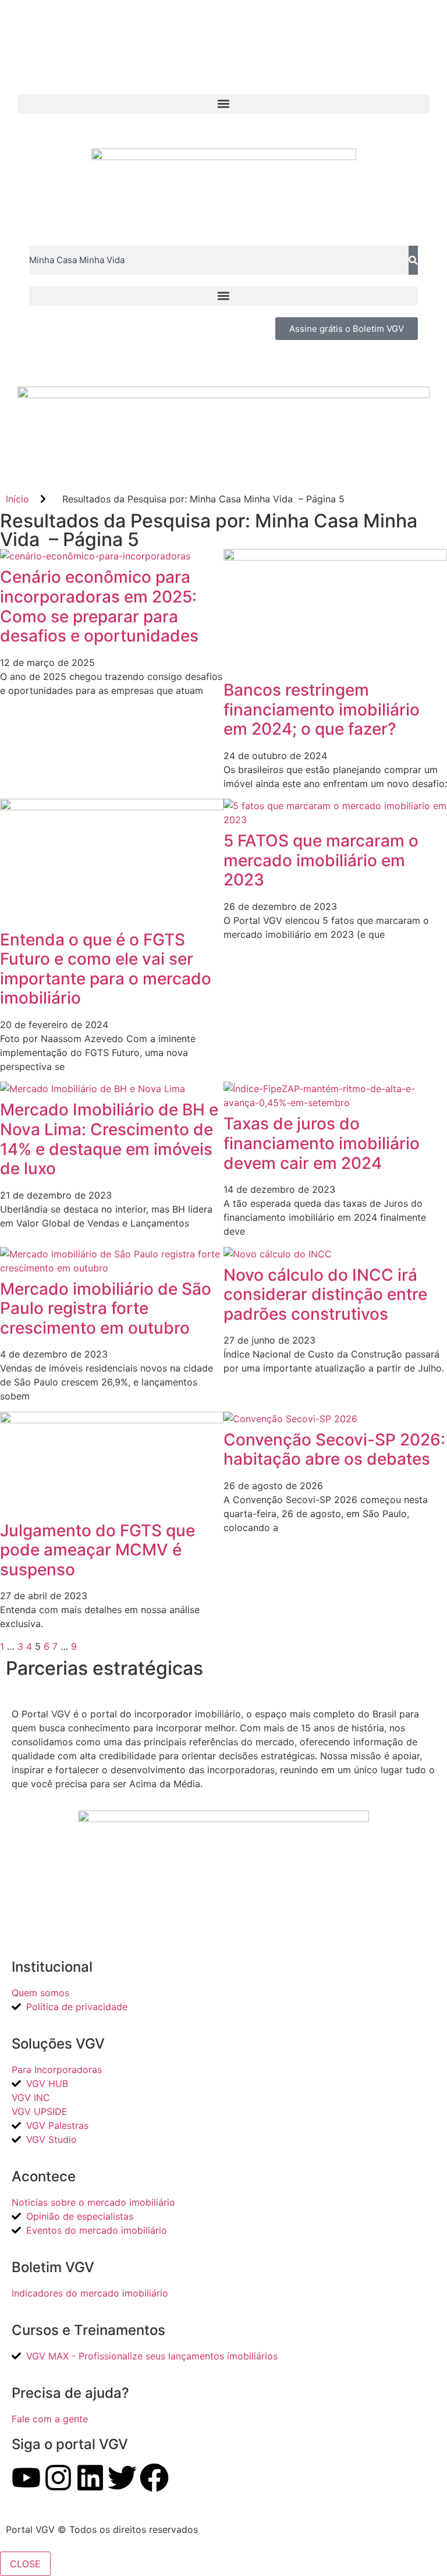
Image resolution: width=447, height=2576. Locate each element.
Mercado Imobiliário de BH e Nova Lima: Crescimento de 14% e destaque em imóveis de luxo (109, 1139)
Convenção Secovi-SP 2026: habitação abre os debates (334, 1450)
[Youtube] (26, 2478)
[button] (223, 104)
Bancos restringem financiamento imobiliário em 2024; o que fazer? (322, 709)
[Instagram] (58, 2478)
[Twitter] (122, 2478)
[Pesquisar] (413, 260)
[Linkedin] (90, 2478)
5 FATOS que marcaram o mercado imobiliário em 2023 (321, 860)
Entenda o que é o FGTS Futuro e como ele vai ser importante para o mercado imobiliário (106, 969)
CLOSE (25, 2564)
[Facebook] (154, 2478)
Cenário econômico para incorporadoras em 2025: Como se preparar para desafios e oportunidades (99, 606)
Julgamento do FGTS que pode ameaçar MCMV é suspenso (97, 1550)
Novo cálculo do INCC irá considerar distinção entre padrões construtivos (325, 1294)
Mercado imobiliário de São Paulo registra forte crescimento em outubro (106, 1308)
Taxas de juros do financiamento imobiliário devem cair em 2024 (322, 1143)
